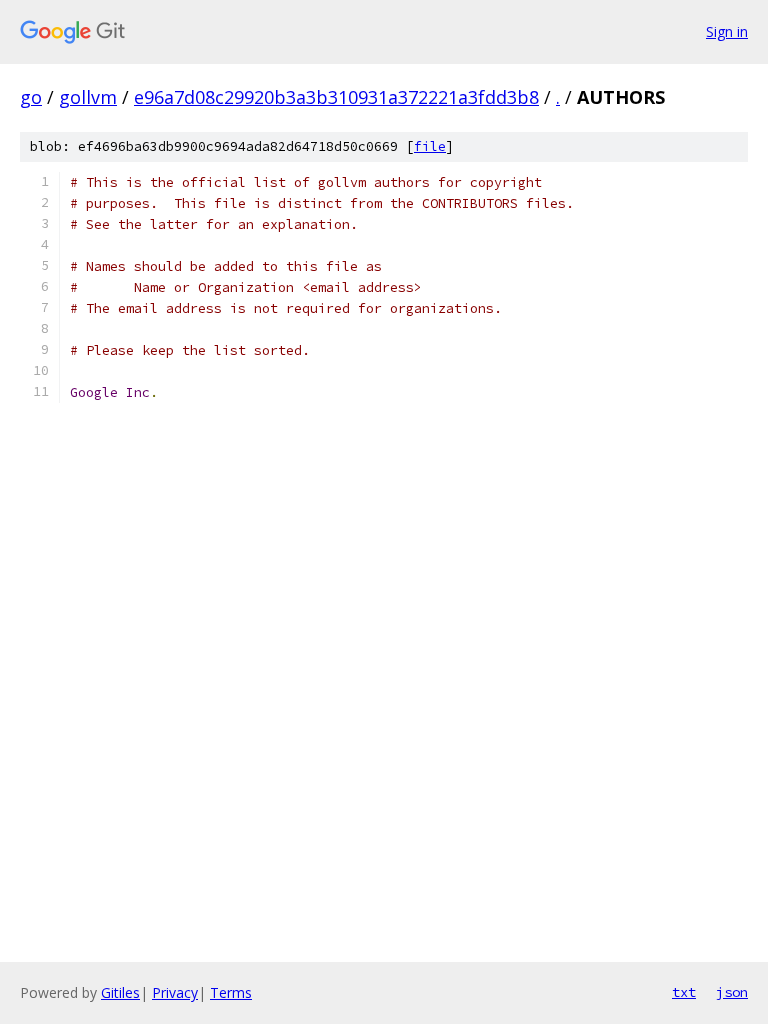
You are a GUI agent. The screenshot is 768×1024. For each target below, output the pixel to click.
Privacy (175, 992)
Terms (231, 992)
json (732, 992)
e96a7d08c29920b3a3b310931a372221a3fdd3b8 (336, 97)
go (31, 97)
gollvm (88, 97)
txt (684, 992)
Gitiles (120, 992)
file (430, 146)
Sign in (727, 31)
